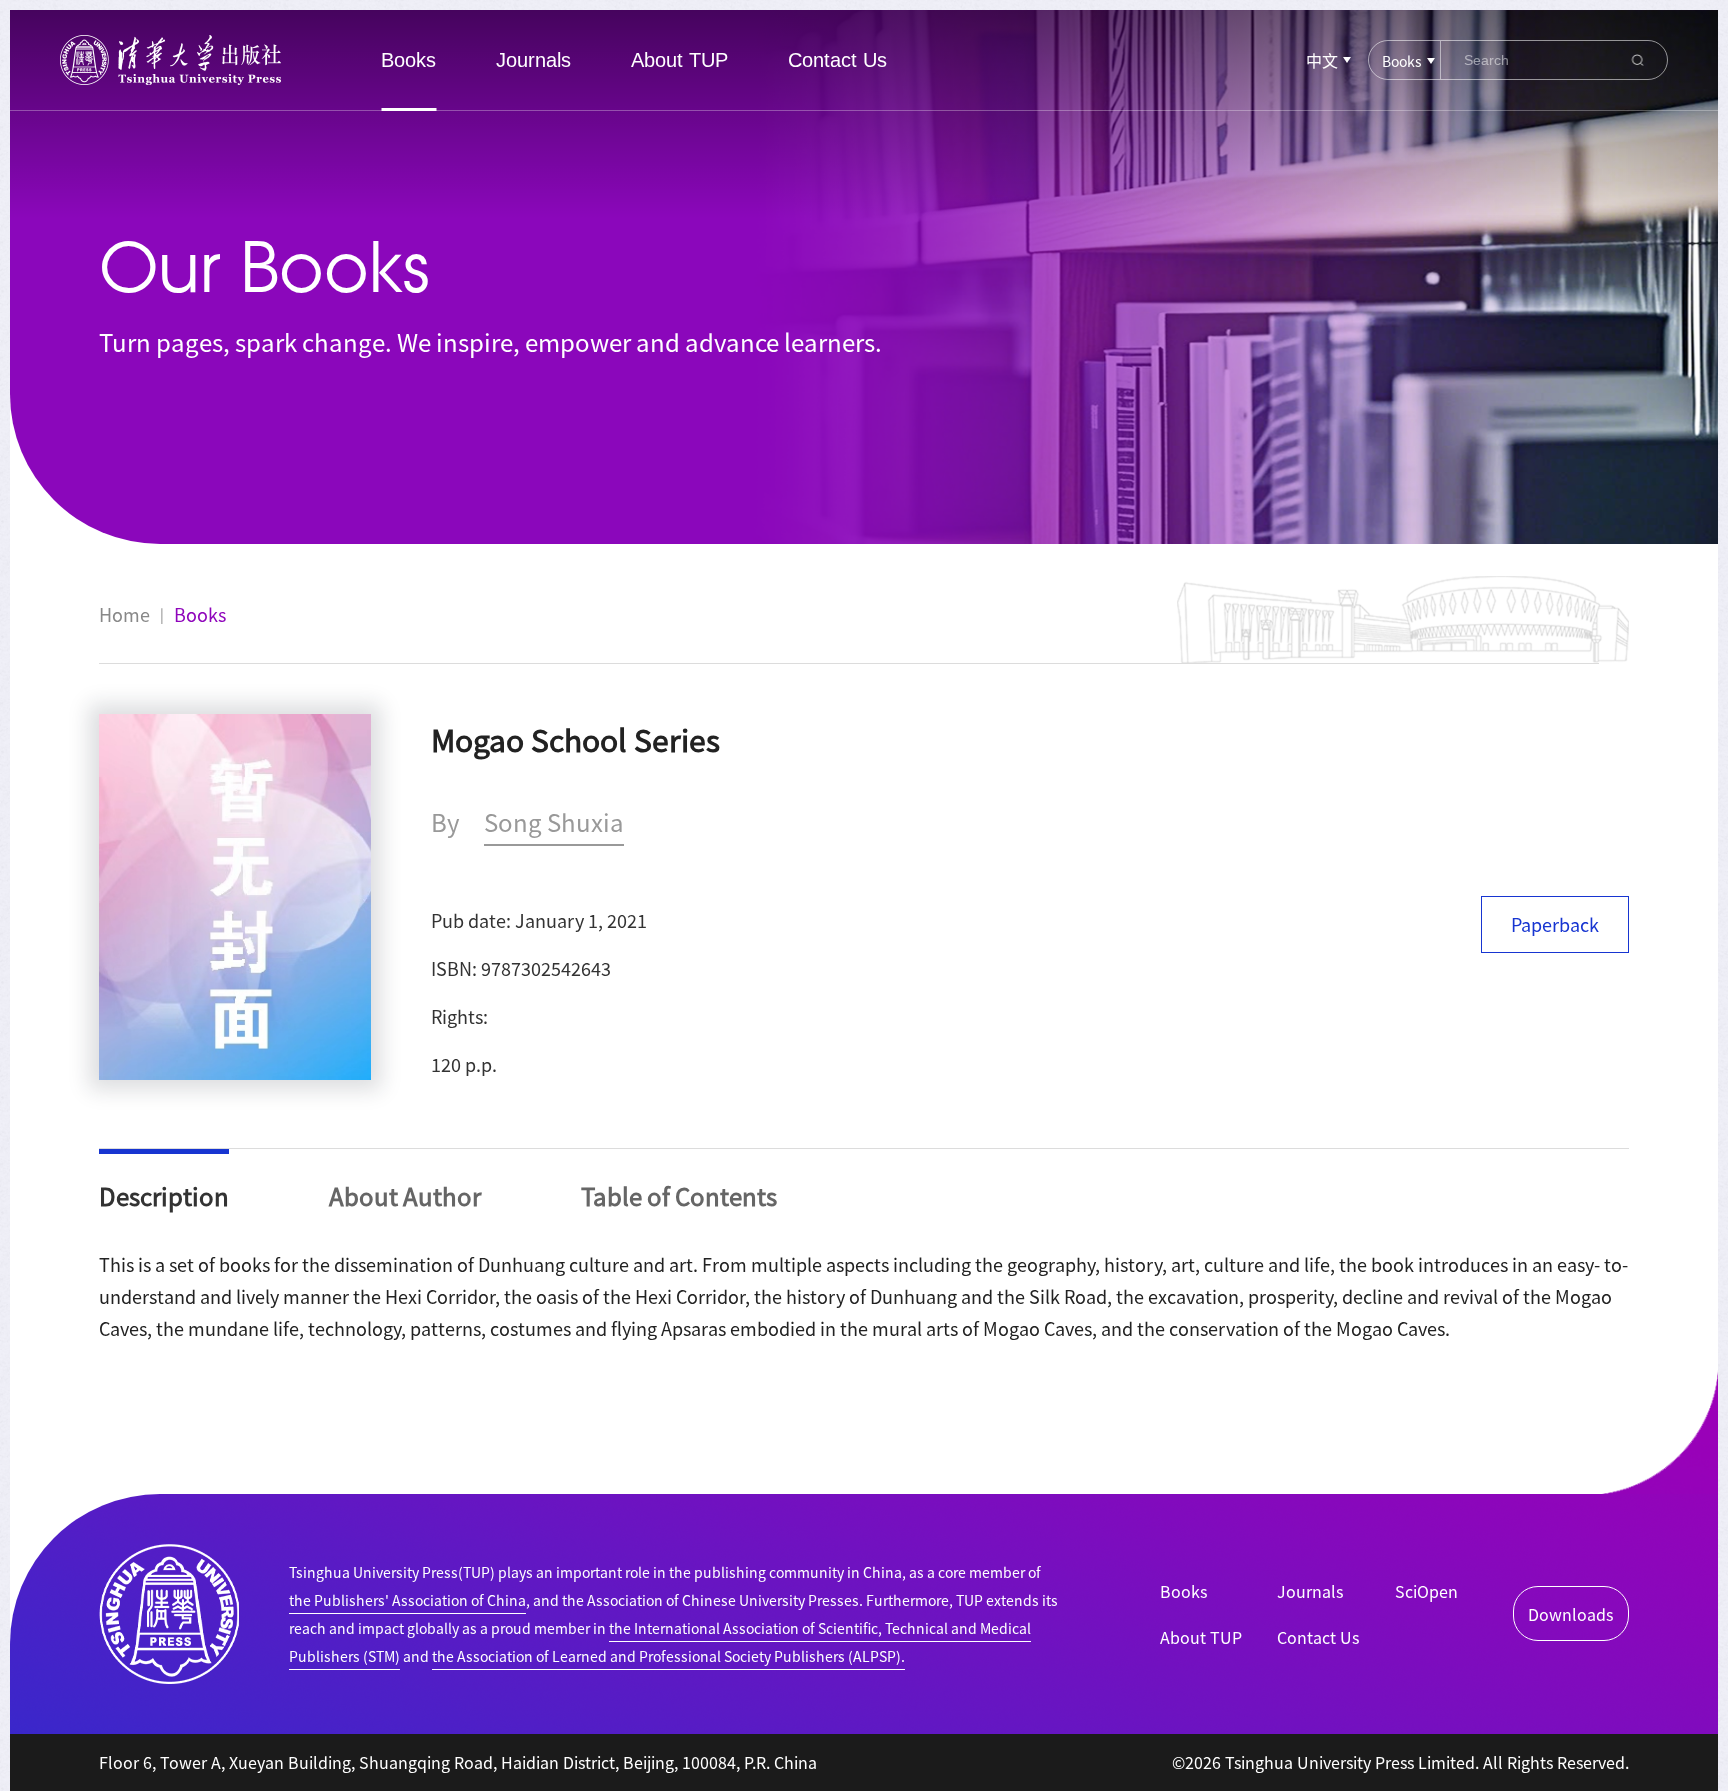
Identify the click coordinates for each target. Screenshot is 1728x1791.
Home (124, 614)
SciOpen (1426, 1591)
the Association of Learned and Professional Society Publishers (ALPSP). (668, 1656)
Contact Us (837, 60)
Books (408, 60)
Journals (533, 60)
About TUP (679, 60)
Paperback (1555, 924)
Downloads (1570, 1614)
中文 (1322, 60)
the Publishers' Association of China (407, 1600)
